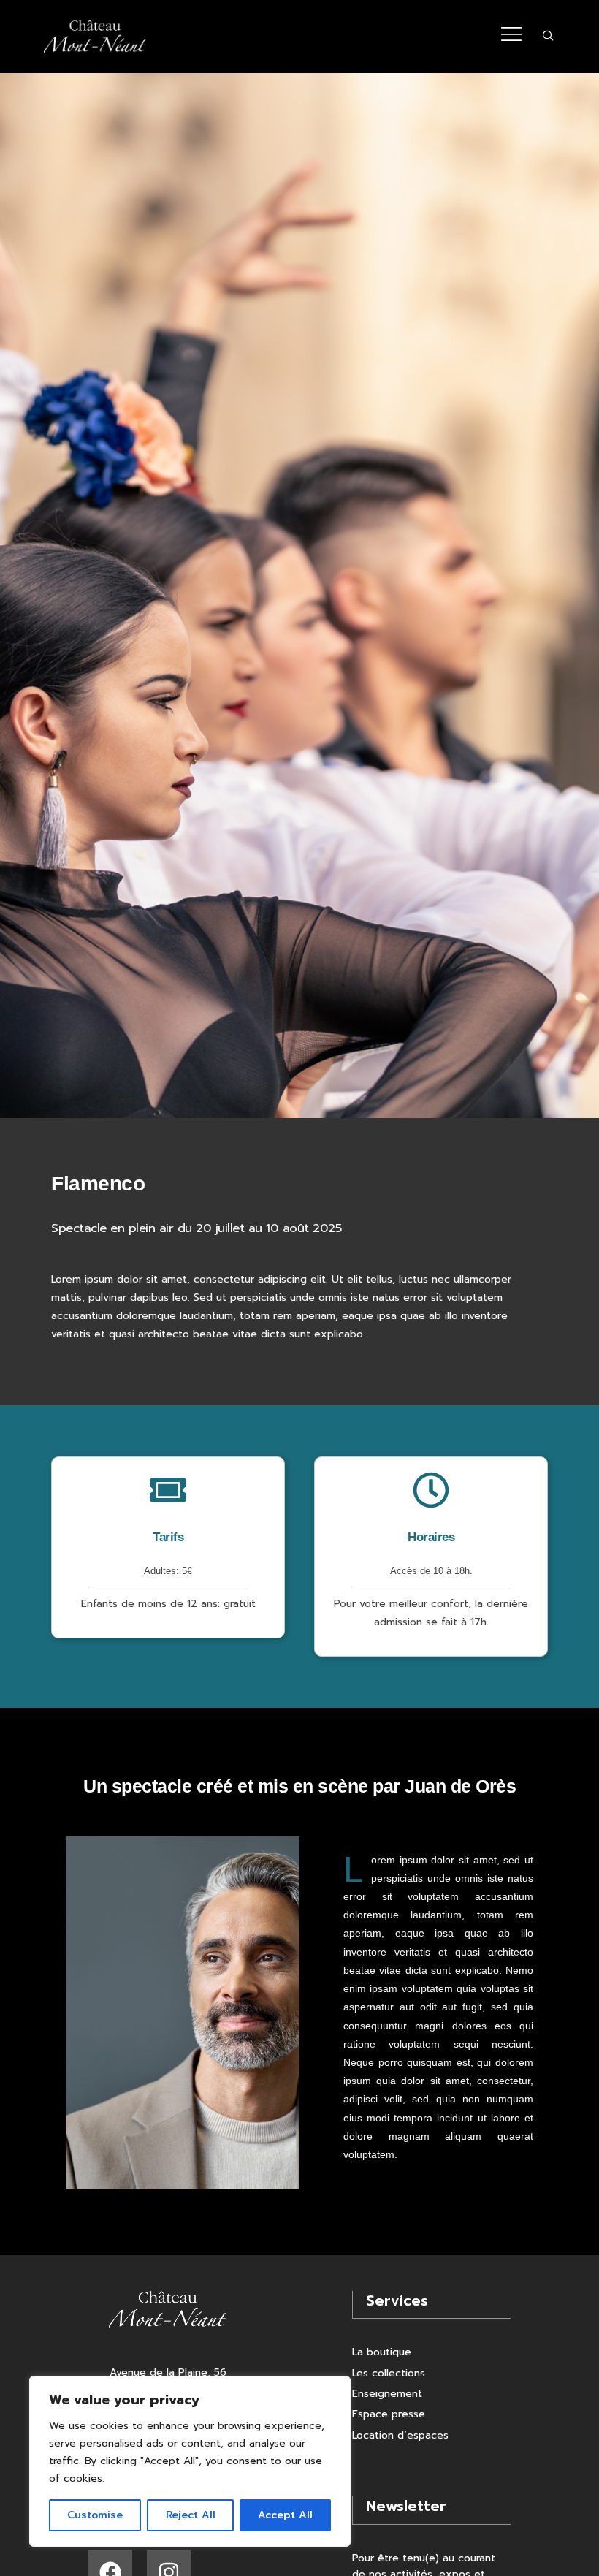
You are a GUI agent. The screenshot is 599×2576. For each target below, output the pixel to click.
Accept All (285, 2515)
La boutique (382, 2352)
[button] (548, 37)
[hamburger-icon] (511, 37)
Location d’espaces (400, 2435)
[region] (190, 2461)
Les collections (389, 2373)
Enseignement (387, 2394)
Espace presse (389, 2414)
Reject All (191, 2515)
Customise (95, 2515)
